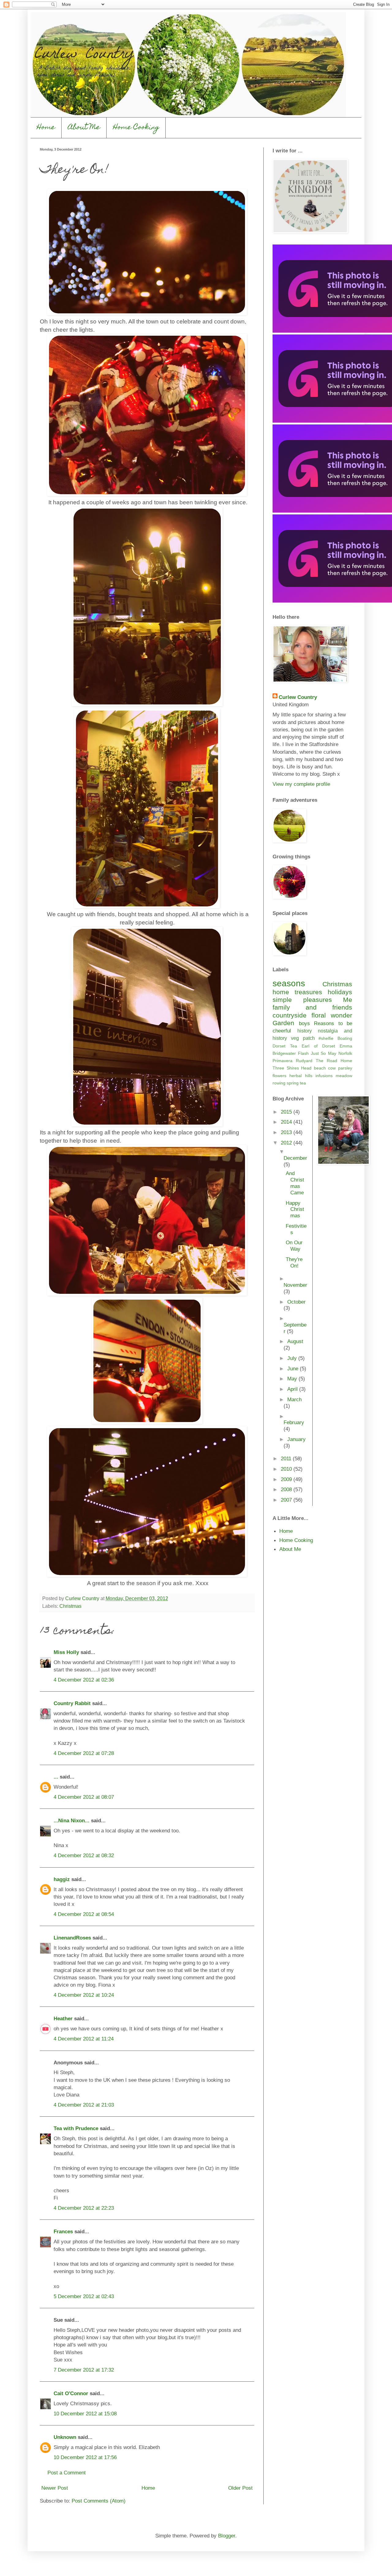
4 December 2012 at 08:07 (84, 1797)
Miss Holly (66, 1652)
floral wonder (332, 1015)
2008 (287, 1489)
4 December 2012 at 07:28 (84, 1753)
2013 (287, 1132)
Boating (345, 1038)
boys (304, 1023)
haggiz (62, 1879)
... (56, 1777)
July (293, 1358)
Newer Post (55, 2488)
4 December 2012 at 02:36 (84, 1680)
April (293, 1389)
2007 (287, 1500)
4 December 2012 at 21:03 (84, 2105)
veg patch (303, 1038)
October (296, 1302)
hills (309, 1076)
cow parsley (340, 1068)
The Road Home (334, 1061)
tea (303, 1083)
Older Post (240, 2488)
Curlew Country (298, 697)
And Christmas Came (295, 1183)
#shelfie (326, 1038)
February (294, 1422)
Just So (318, 1053)
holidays (340, 992)
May (332, 1053)
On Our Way (294, 1246)
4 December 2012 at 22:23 (84, 2208)
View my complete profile (301, 784)
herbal (296, 1076)
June (294, 1368)
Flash (303, 1053)
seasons (289, 983)
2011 (287, 1458)
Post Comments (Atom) (99, 2501)
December (295, 1158)
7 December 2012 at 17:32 (84, 2370)
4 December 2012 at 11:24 (84, 2039)
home (281, 992)
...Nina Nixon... (72, 1820)
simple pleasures (302, 1000)
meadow (344, 1076)
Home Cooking (136, 128)
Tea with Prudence (76, 2128)
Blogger (227, 2536)
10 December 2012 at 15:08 (85, 2414)
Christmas (70, 1606)
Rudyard (304, 1061)
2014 (287, 1122)
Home (46, 128)
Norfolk (345, 1053)
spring (293, 1083)
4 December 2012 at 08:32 (84, 1855)
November (295, 1285)
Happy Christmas (295, 1209)
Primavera (283, 1061)
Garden (283, 1023)
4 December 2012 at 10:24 (84, 1995)
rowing (279, 1083)
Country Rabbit (72, 1703)
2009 (287, 1479)
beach (320, 1068)
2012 (287, 1143)
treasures (308, 992)
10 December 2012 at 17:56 (85, 2457)
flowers (279, 1076)
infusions (324, 1076)
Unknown (65, 2437)
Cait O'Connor (71, 2393)
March (294, 1399)
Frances (63, 2231)
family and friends (312, 1007)
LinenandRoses (72, 1938)
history (305, 1031)
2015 (287, 1112)
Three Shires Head (292, 1068)
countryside (290, 1015)
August (295, 1341)
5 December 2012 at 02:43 (84, 2296)
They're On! (294, 1262)
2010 (287, 1469)
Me (348, 1000)
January (296, 1439)
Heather (64, 2018)
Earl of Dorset (318, 1046)
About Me (84, 128)
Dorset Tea (285, 1046)
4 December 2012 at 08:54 (84, 1914)
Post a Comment (67, 2473)
